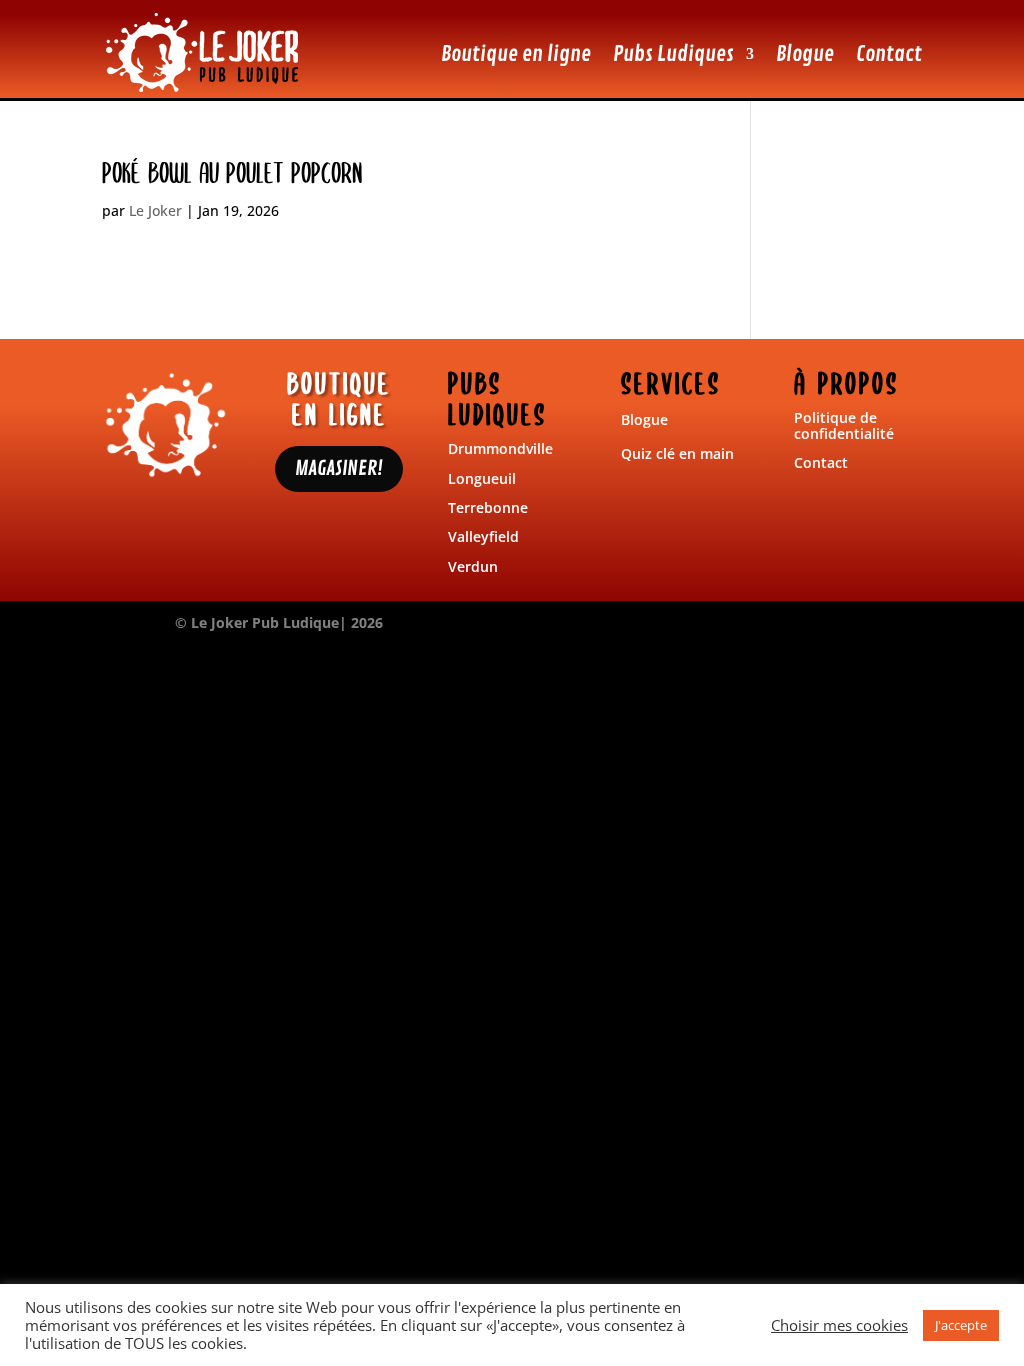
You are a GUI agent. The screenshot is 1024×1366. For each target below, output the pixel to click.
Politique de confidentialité (844, 425)
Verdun (473, 566)
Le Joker (155, 210)
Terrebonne (488, 507)
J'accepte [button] (961, 1325)
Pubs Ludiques (673, 54)
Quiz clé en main (677, 453)
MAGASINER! (339, 468)
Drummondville (500, 448)
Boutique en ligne (516, 54)
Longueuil (482, 478)
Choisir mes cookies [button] (839, 1325)
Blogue (805, 54)
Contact (889, 54)
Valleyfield (483, 536)
